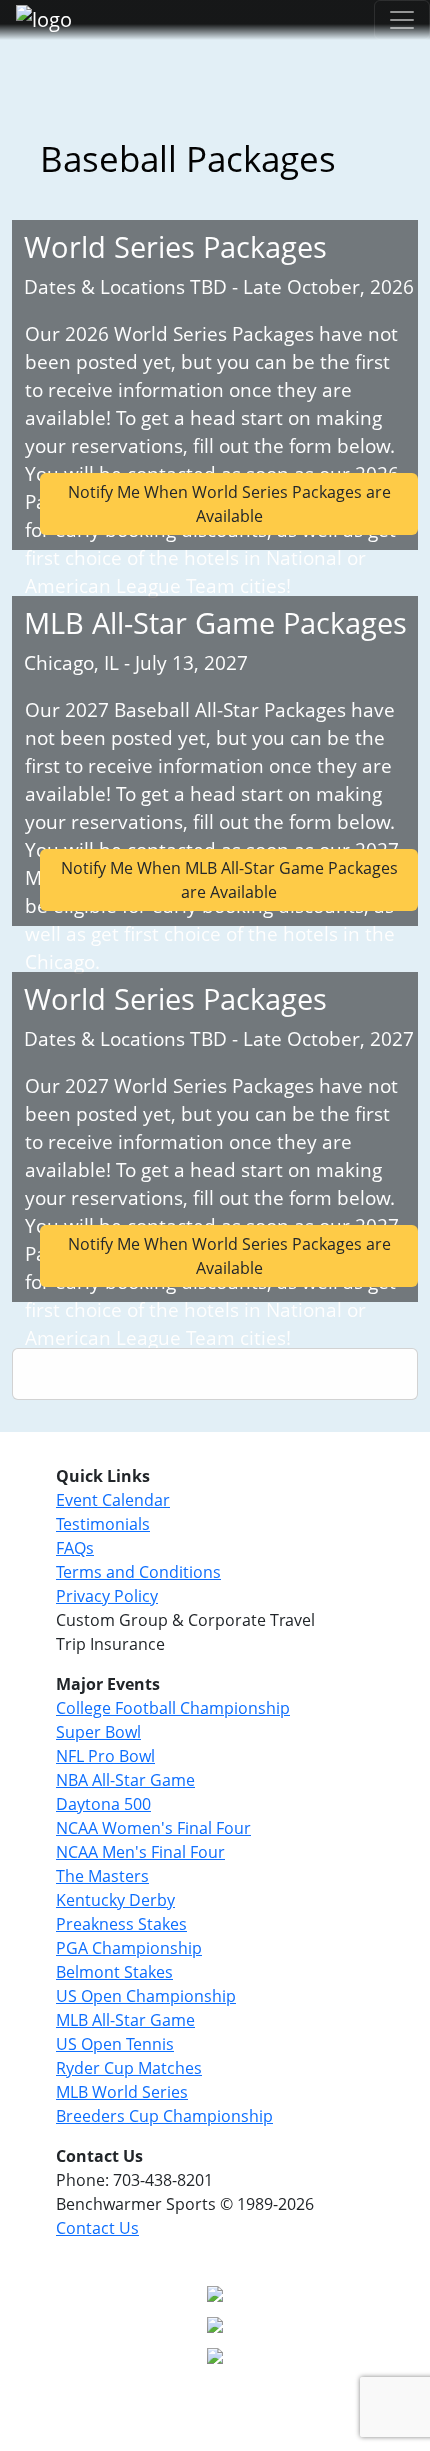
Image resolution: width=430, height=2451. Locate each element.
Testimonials (103, 1524)
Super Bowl (98, 1732)
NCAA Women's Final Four (153, 1828)
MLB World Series (122, 2092)
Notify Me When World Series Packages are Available (229, 504)
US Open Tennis (115, 2044)
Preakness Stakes (121, 1924)
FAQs (75, 1548)
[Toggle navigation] (402, 20)
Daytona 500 (103, 1804)
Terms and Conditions (138, 1572)
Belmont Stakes (114, 1972)
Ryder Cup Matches (129, 2068)
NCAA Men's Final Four (140, 1852)
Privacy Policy (107, 1596)
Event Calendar (113, 1500)
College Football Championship (173, 1708)
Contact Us (97, 2228)
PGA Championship (129, 1948)
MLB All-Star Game (125, 2020)
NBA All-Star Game (125, 1780)
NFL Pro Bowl (105, 1756)
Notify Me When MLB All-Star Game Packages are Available (229, 880)
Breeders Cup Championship (164, 2116)
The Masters (102, 1876)
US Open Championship (146, 1996)
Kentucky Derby (115, 1900)
